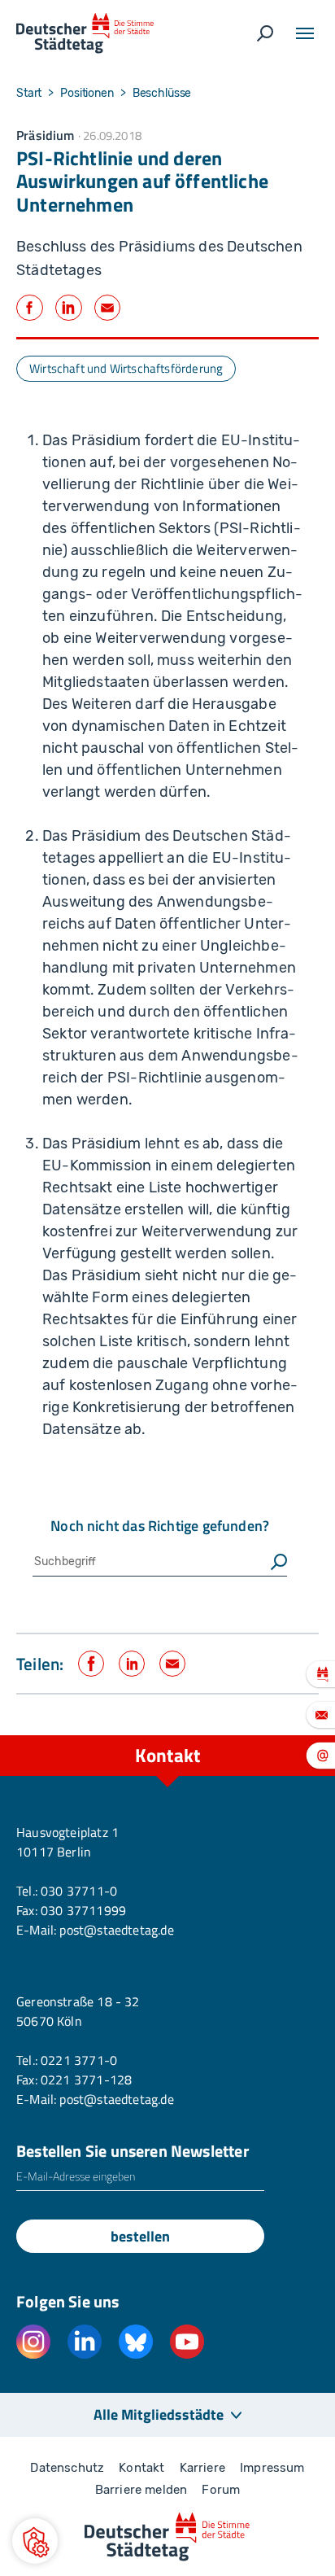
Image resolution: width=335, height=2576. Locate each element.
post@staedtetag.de (116, 1930)
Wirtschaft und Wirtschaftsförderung (126, 368)
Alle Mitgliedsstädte (159, 2414)
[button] (35, 2541)
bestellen (140, 2236)
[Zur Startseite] (85, 33)
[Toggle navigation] (305, 33)
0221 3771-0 (79, 2060)
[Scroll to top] (286, 1735)
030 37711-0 (79, 1891)
